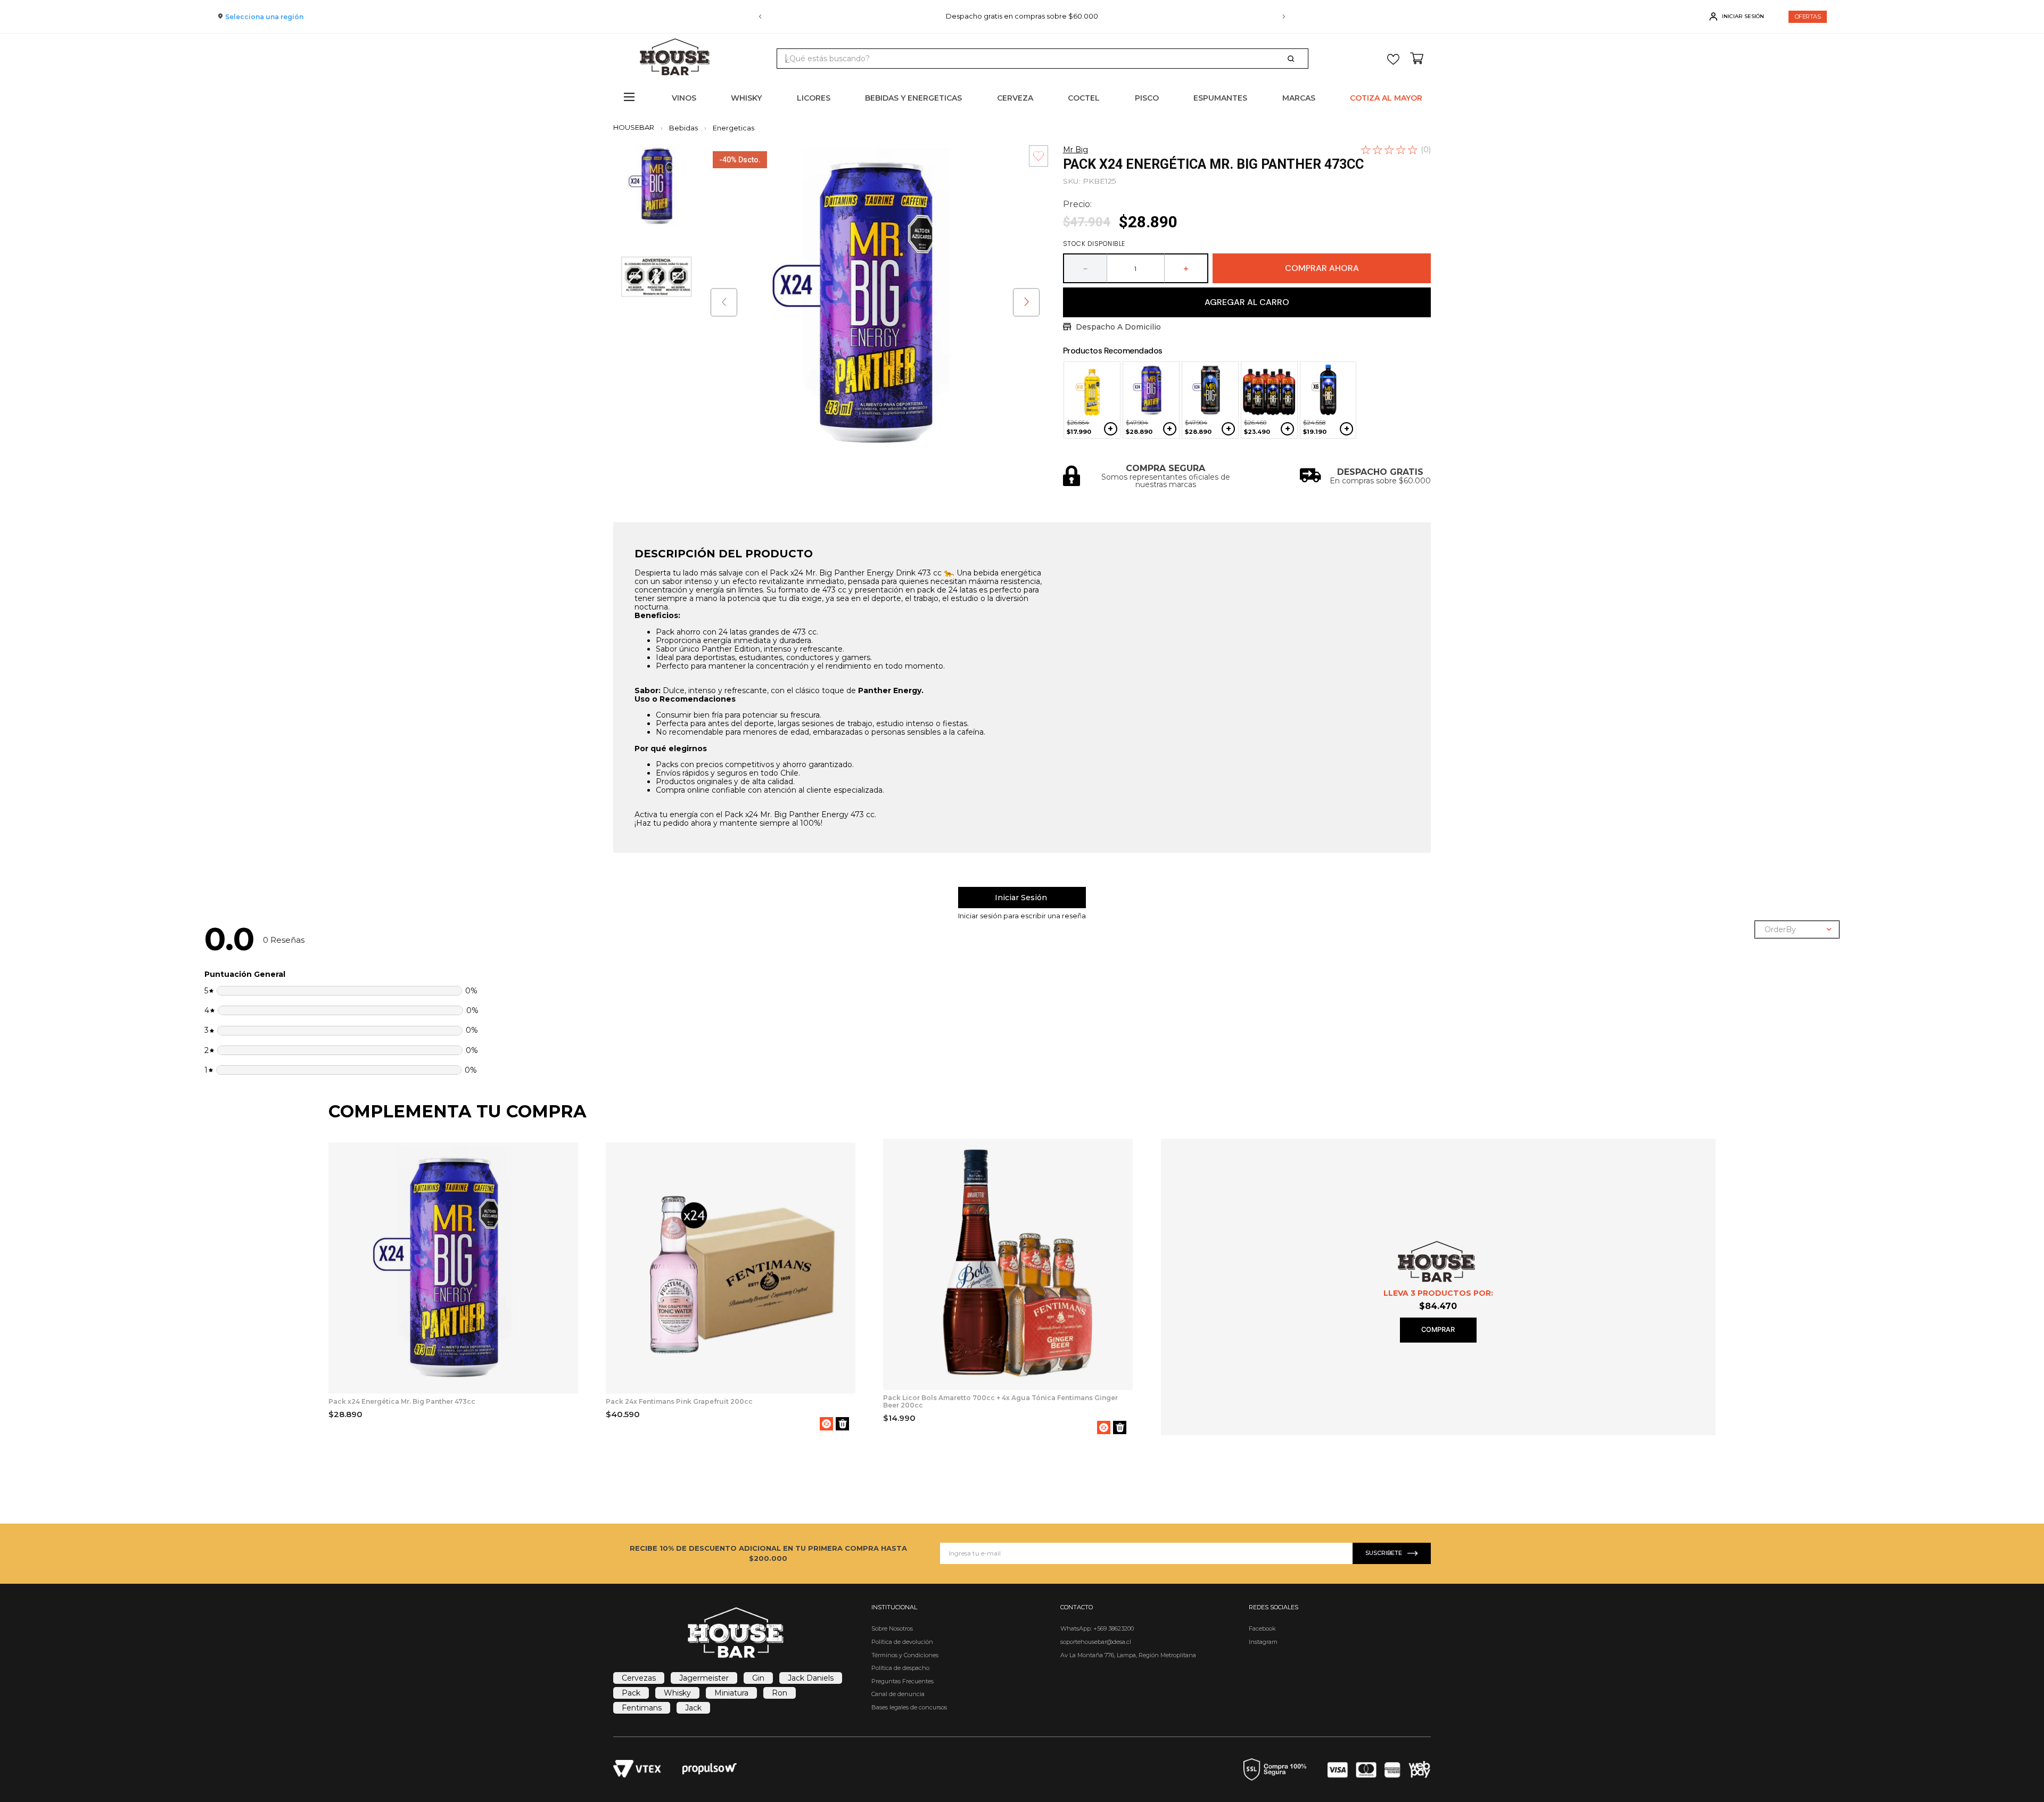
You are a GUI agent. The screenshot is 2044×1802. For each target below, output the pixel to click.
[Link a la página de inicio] (637, 127)
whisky (677, 1693)
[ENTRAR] (1738, 17)
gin (758, 1678)
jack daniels (811, 1678)
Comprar (1438, 1330)
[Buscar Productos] (1293, 59)
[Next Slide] (1284, 17)
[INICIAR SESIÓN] (1022, 898)
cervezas (639, 1678)
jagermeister (704, 1678)
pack (631, 1693)
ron (780, 1693)
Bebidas (683, 128)
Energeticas (733, 128)
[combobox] (1042, 59)
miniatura (731, 1693)
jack (693, 1708)
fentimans (642, 1708)
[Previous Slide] (760, 17)
